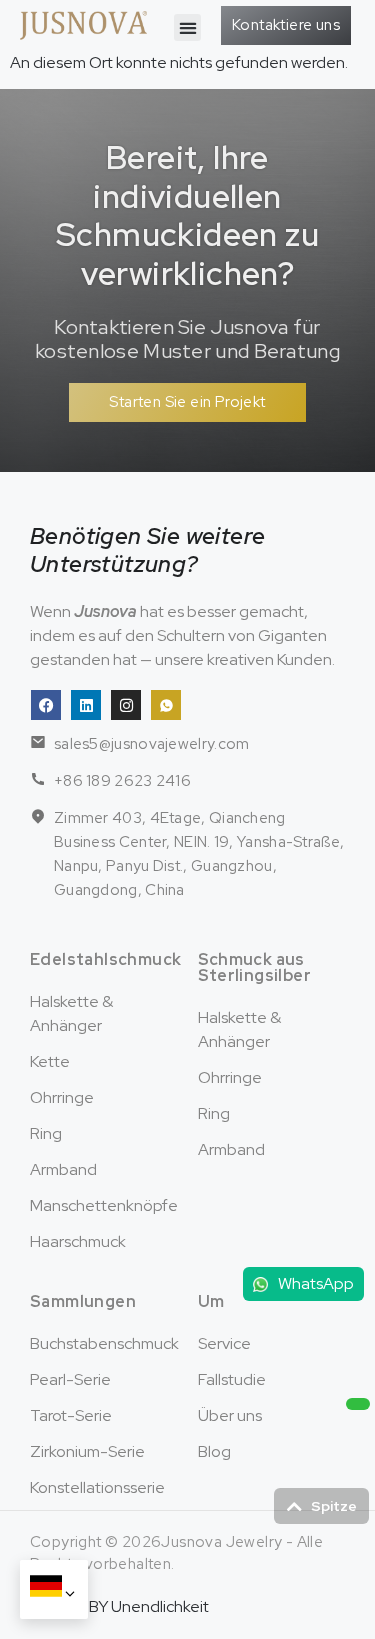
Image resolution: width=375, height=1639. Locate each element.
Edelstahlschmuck (105, 959)
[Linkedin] (86, 705)
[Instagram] (126, 705)
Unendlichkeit (160, 1606)
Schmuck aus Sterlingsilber (255, 967)
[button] (187, 27)
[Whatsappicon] (166, 705)
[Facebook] (46, 705)
